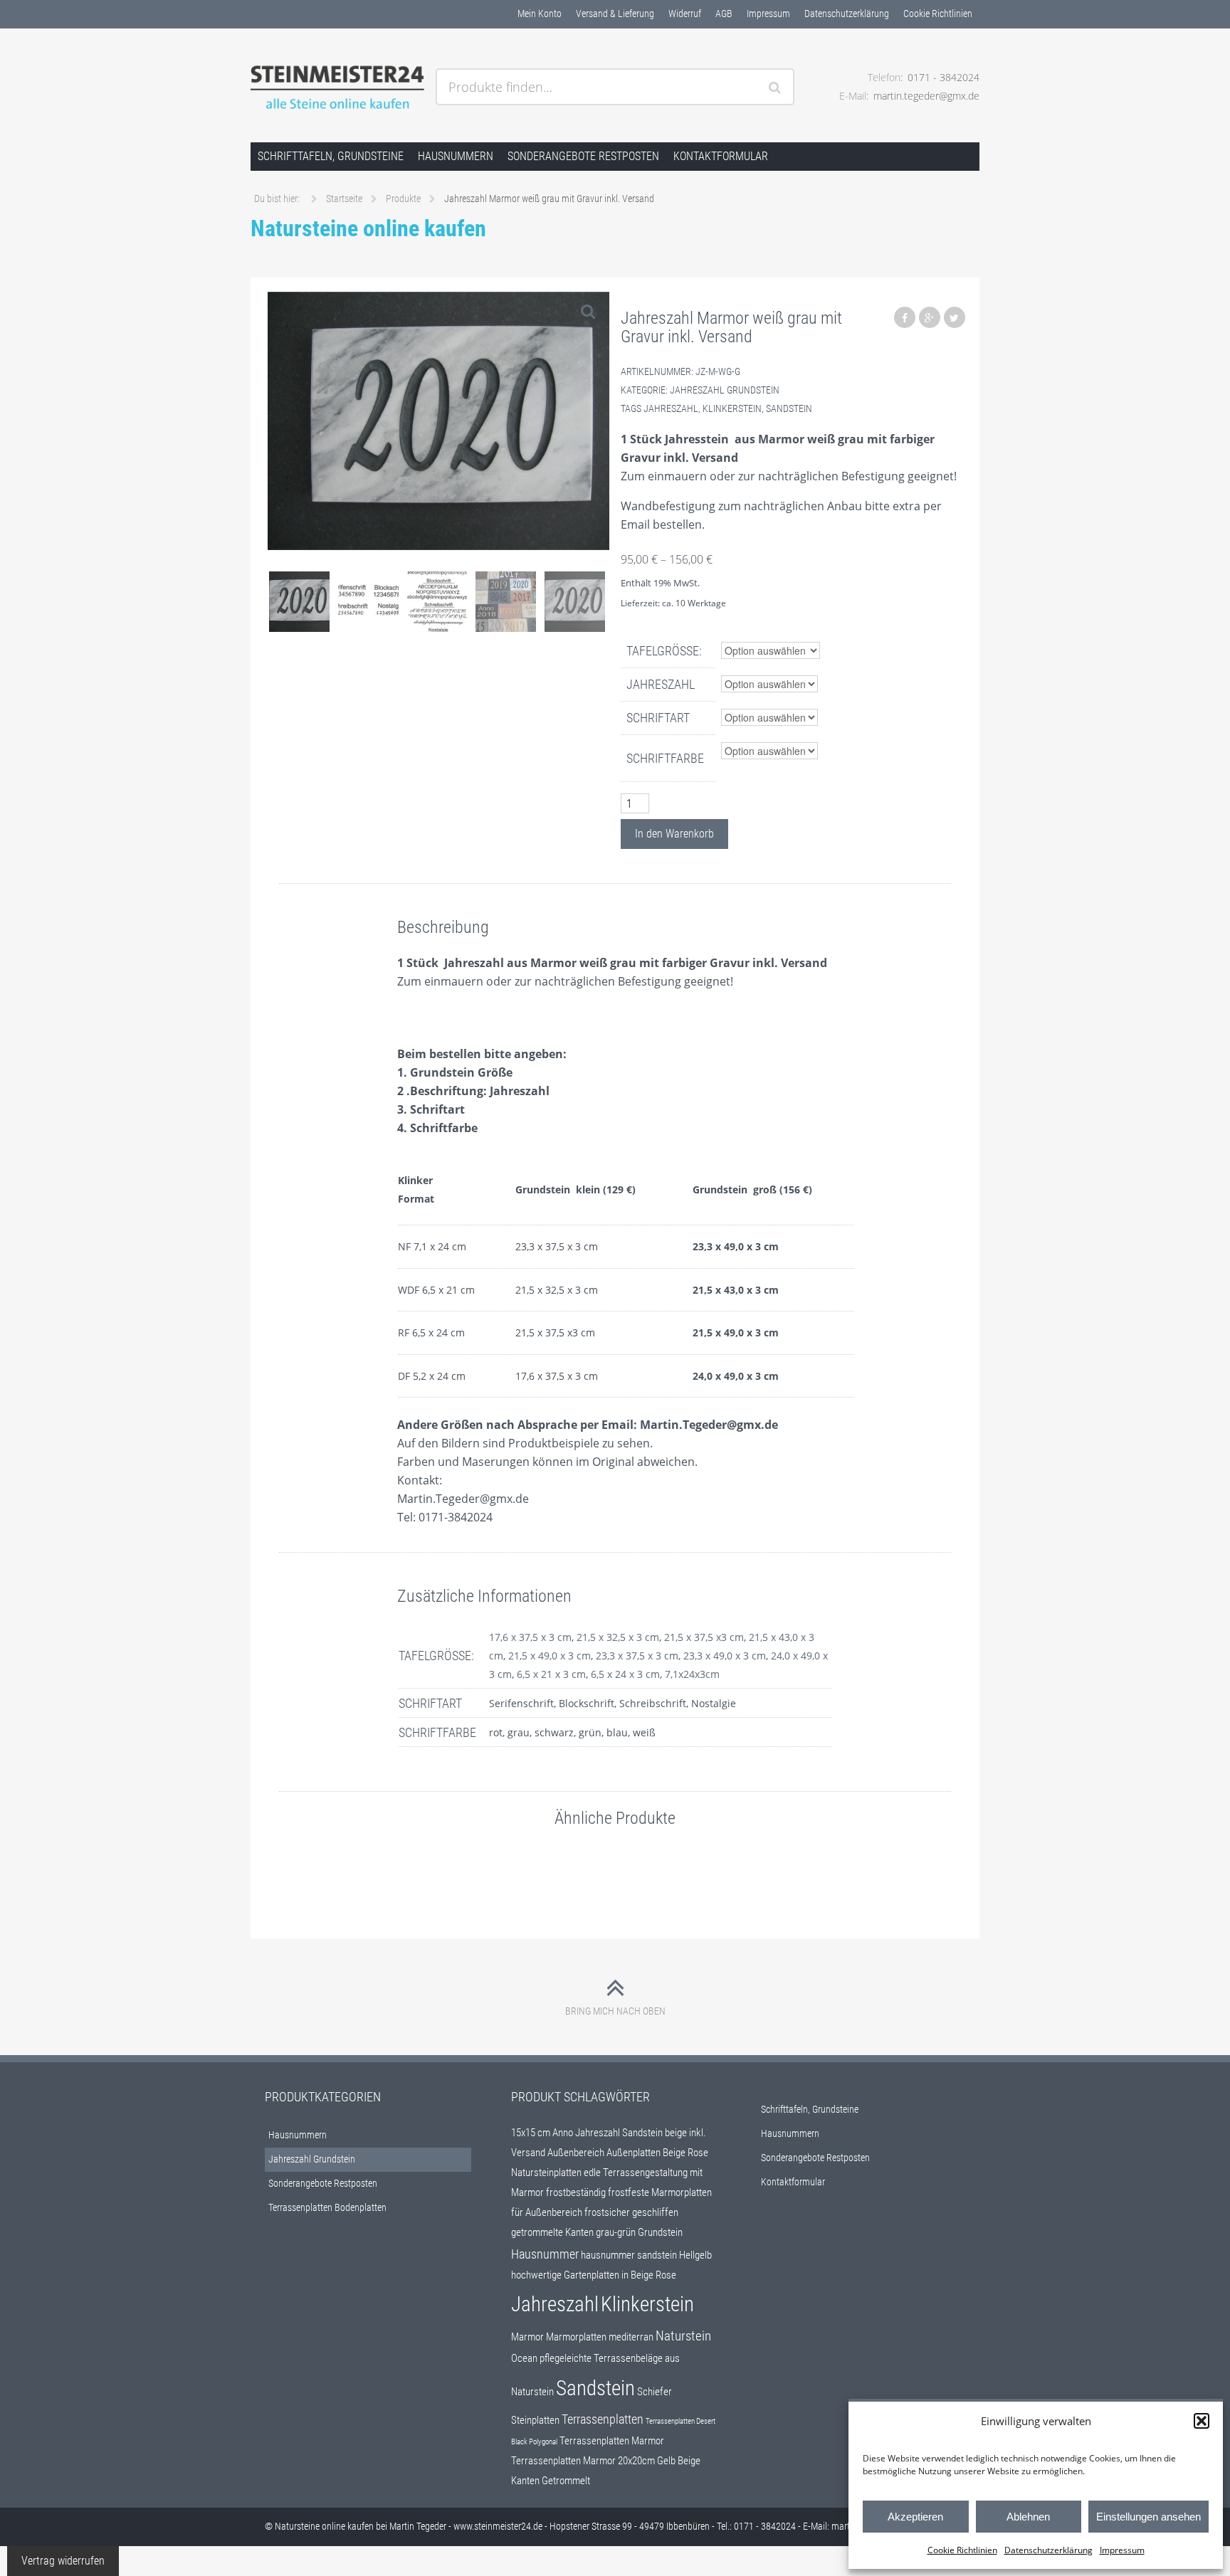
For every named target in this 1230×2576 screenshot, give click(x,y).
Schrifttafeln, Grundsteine (331, 156)
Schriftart (658, 718)
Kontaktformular (721, 156)
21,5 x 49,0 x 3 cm (550, 1656)
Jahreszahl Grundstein (725, 390)
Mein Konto (540, 14)
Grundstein (660, 2232)
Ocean (524, 2358)
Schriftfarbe (665, 758)
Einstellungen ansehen (1148, 2517)
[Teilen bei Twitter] (955, 317)
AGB (724, 14)
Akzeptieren (915, 2517)
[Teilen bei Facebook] (905, 317)
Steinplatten (535, 2420)
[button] (1202, 2421)
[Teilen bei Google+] (930, 317)
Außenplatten (634, 2153)
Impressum (1122, 2550)
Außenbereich (576, 2153)
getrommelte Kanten (552, 2232)
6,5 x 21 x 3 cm (551, 1674)
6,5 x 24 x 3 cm (625, 1674)
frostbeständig (576, 2192)
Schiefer (655, 2392)
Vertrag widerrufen (63, 2561)
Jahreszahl (671, 408)
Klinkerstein (732, 408)
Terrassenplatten (603, 2419)
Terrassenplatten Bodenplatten (327, 2207)
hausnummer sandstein (629, 2255)
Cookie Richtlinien (962, 2550)
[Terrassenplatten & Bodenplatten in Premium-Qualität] (337, 88)
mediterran (631, 2337)
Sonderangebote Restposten (583, 156)
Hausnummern (456, 156)
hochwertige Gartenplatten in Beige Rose (594, 2275)
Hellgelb (695, 2255)
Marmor (527, 2337)
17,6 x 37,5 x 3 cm (530, 1637)
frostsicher (607, 2212)
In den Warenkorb (674, 834)
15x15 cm (531, 2133)
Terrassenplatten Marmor (612, 2441)
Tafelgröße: (664, 651)
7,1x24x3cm (692, 1674)
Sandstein (789, 408)
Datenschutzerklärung (1048, 2550)
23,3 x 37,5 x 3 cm (637, 1656)
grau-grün (616, 2232)
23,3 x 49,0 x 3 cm (725, 1656)
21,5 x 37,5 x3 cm (704, 1637)
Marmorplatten (576, 2337)
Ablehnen (1028, 2517)
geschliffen (655, 2212)
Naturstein (683, 2336)
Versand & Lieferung (615, 14)
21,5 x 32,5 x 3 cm (618, 1637)
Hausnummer (545, 2254)
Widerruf (685, 14)
